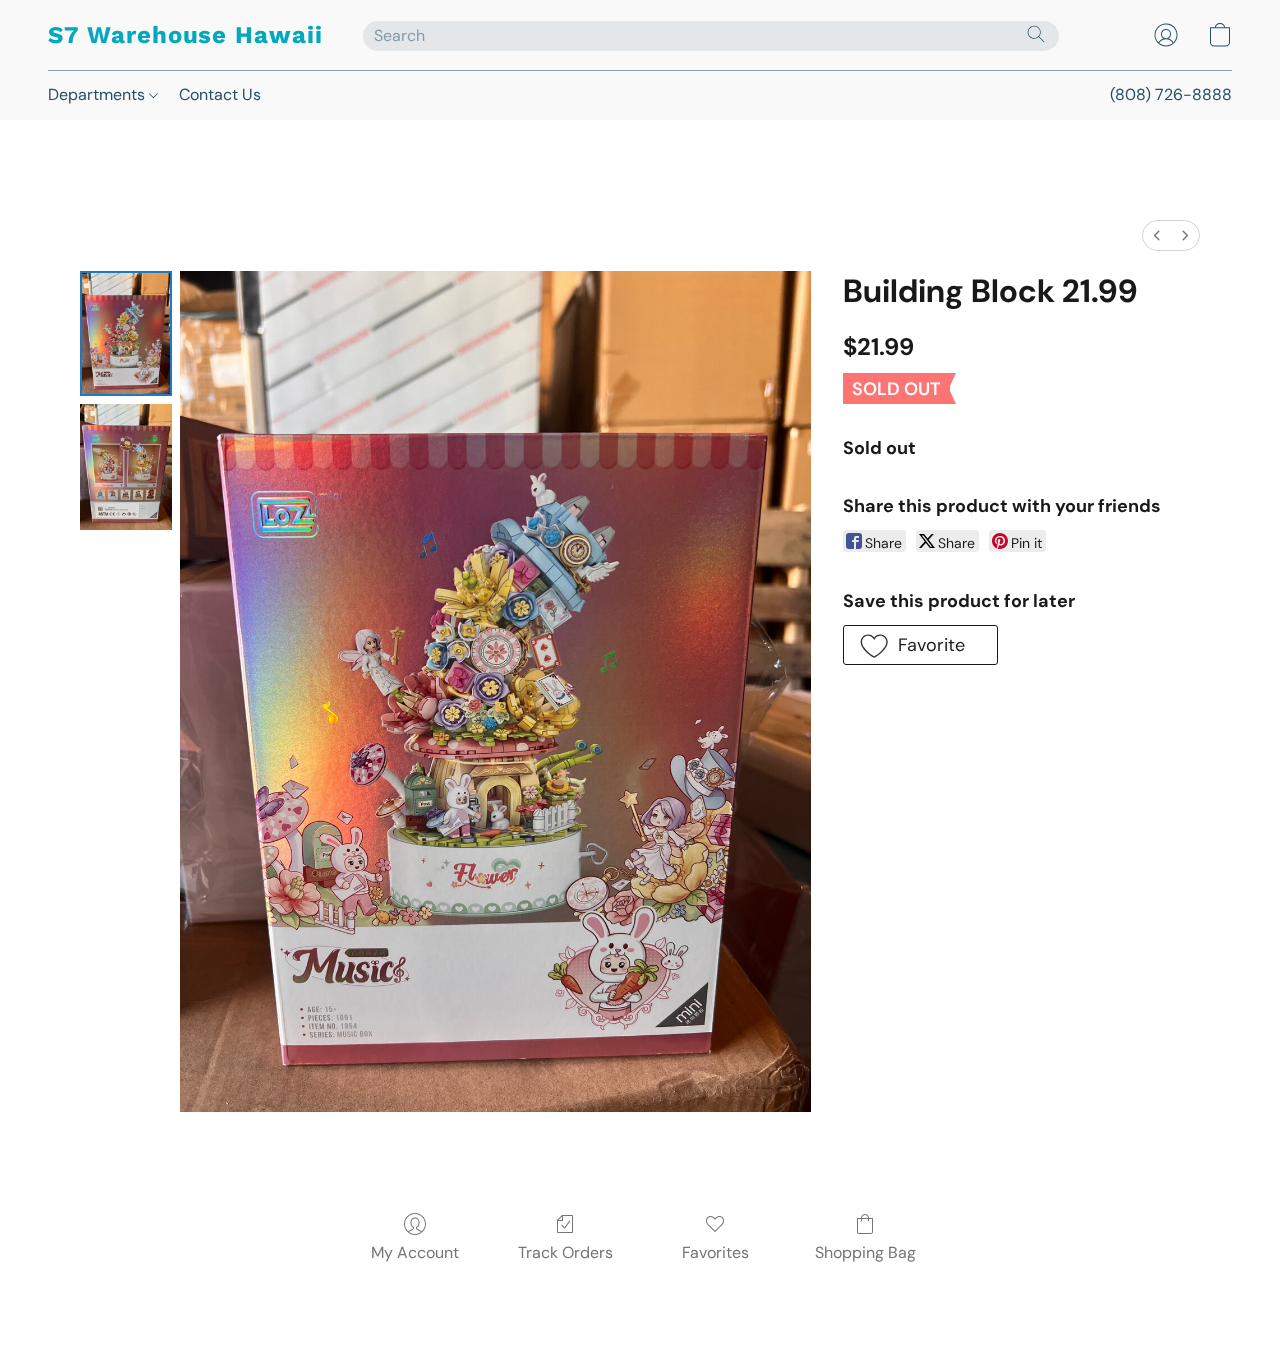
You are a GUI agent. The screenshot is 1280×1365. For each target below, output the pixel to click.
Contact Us (220, 94)
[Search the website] (1036, 34)
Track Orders (565, 1252)
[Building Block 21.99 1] (126, 466)
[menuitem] (1157, 235)
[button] (185, 35)
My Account (415, 1252)
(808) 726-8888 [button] (1171, 94)
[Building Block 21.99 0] (126, 333)
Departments (98, 94)
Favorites (715, 1252)
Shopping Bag (865, 1252)
